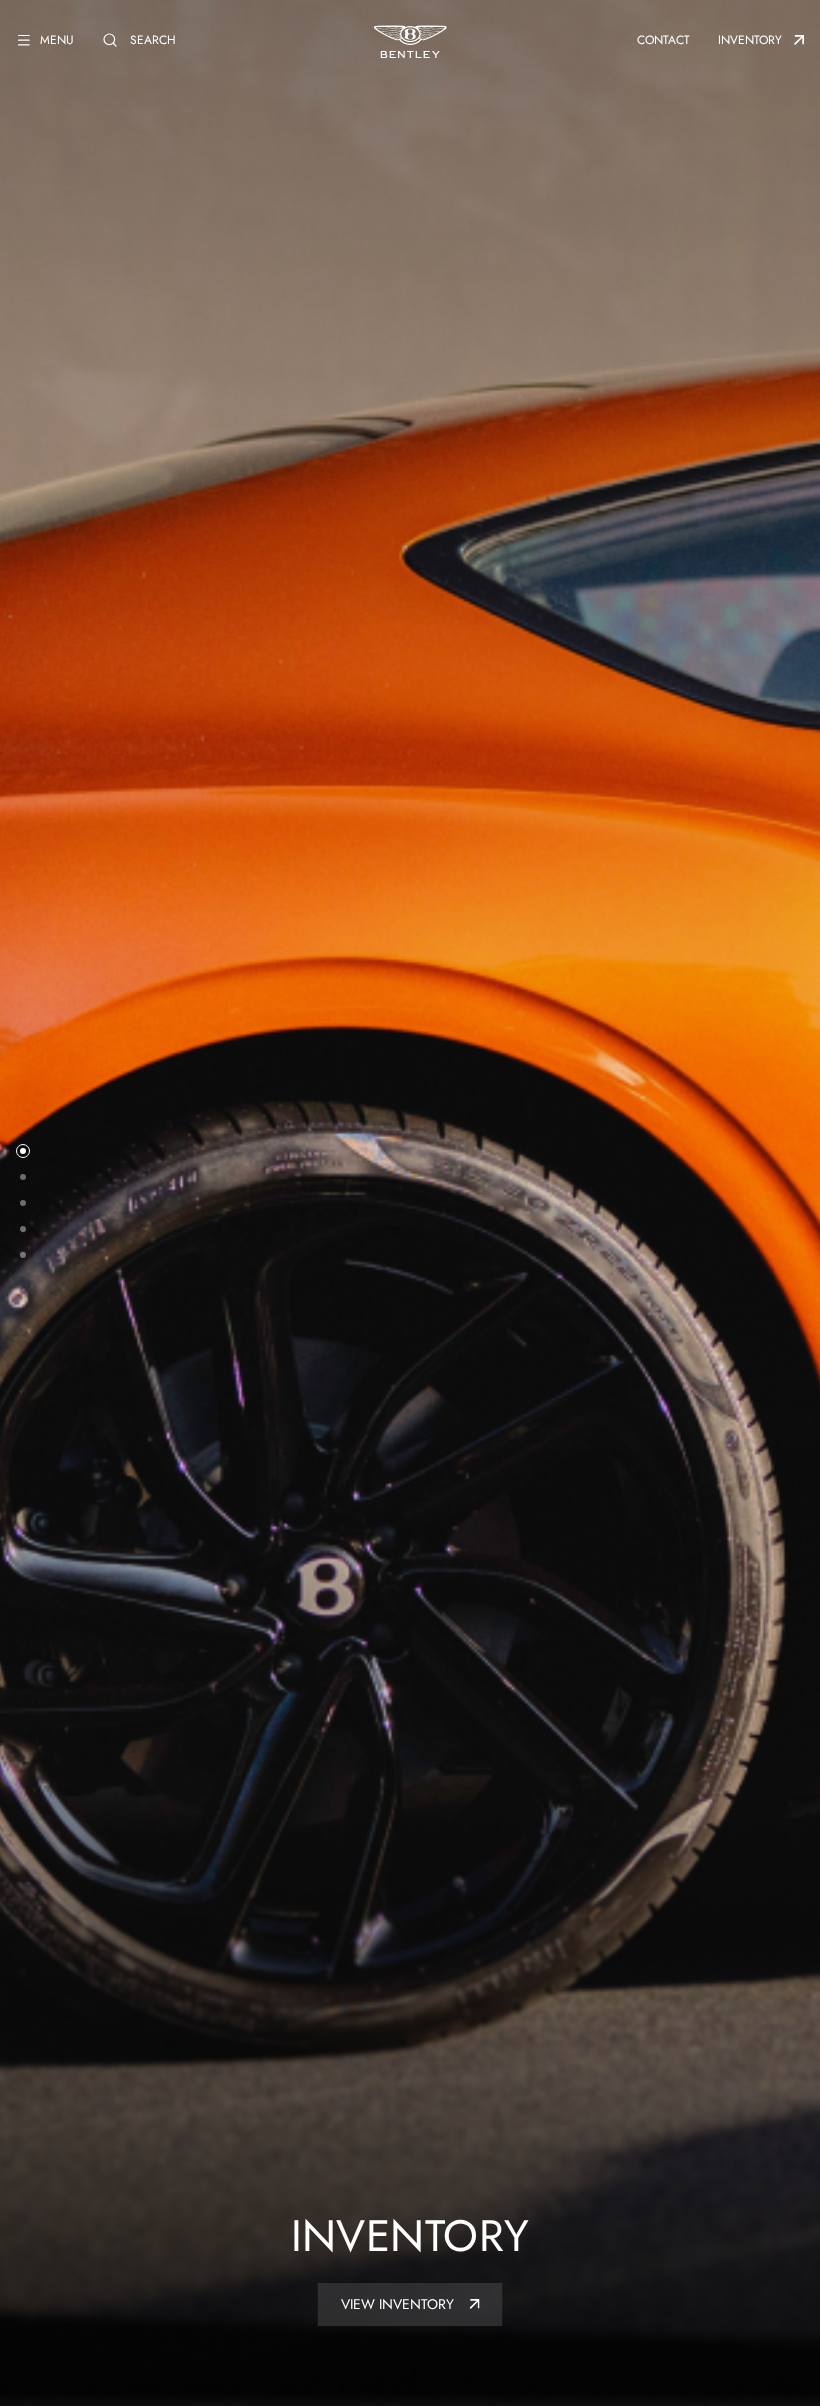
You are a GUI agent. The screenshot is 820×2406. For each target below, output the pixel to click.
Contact (663, 40)
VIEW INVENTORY (399, 2304)
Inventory (750, 40)
